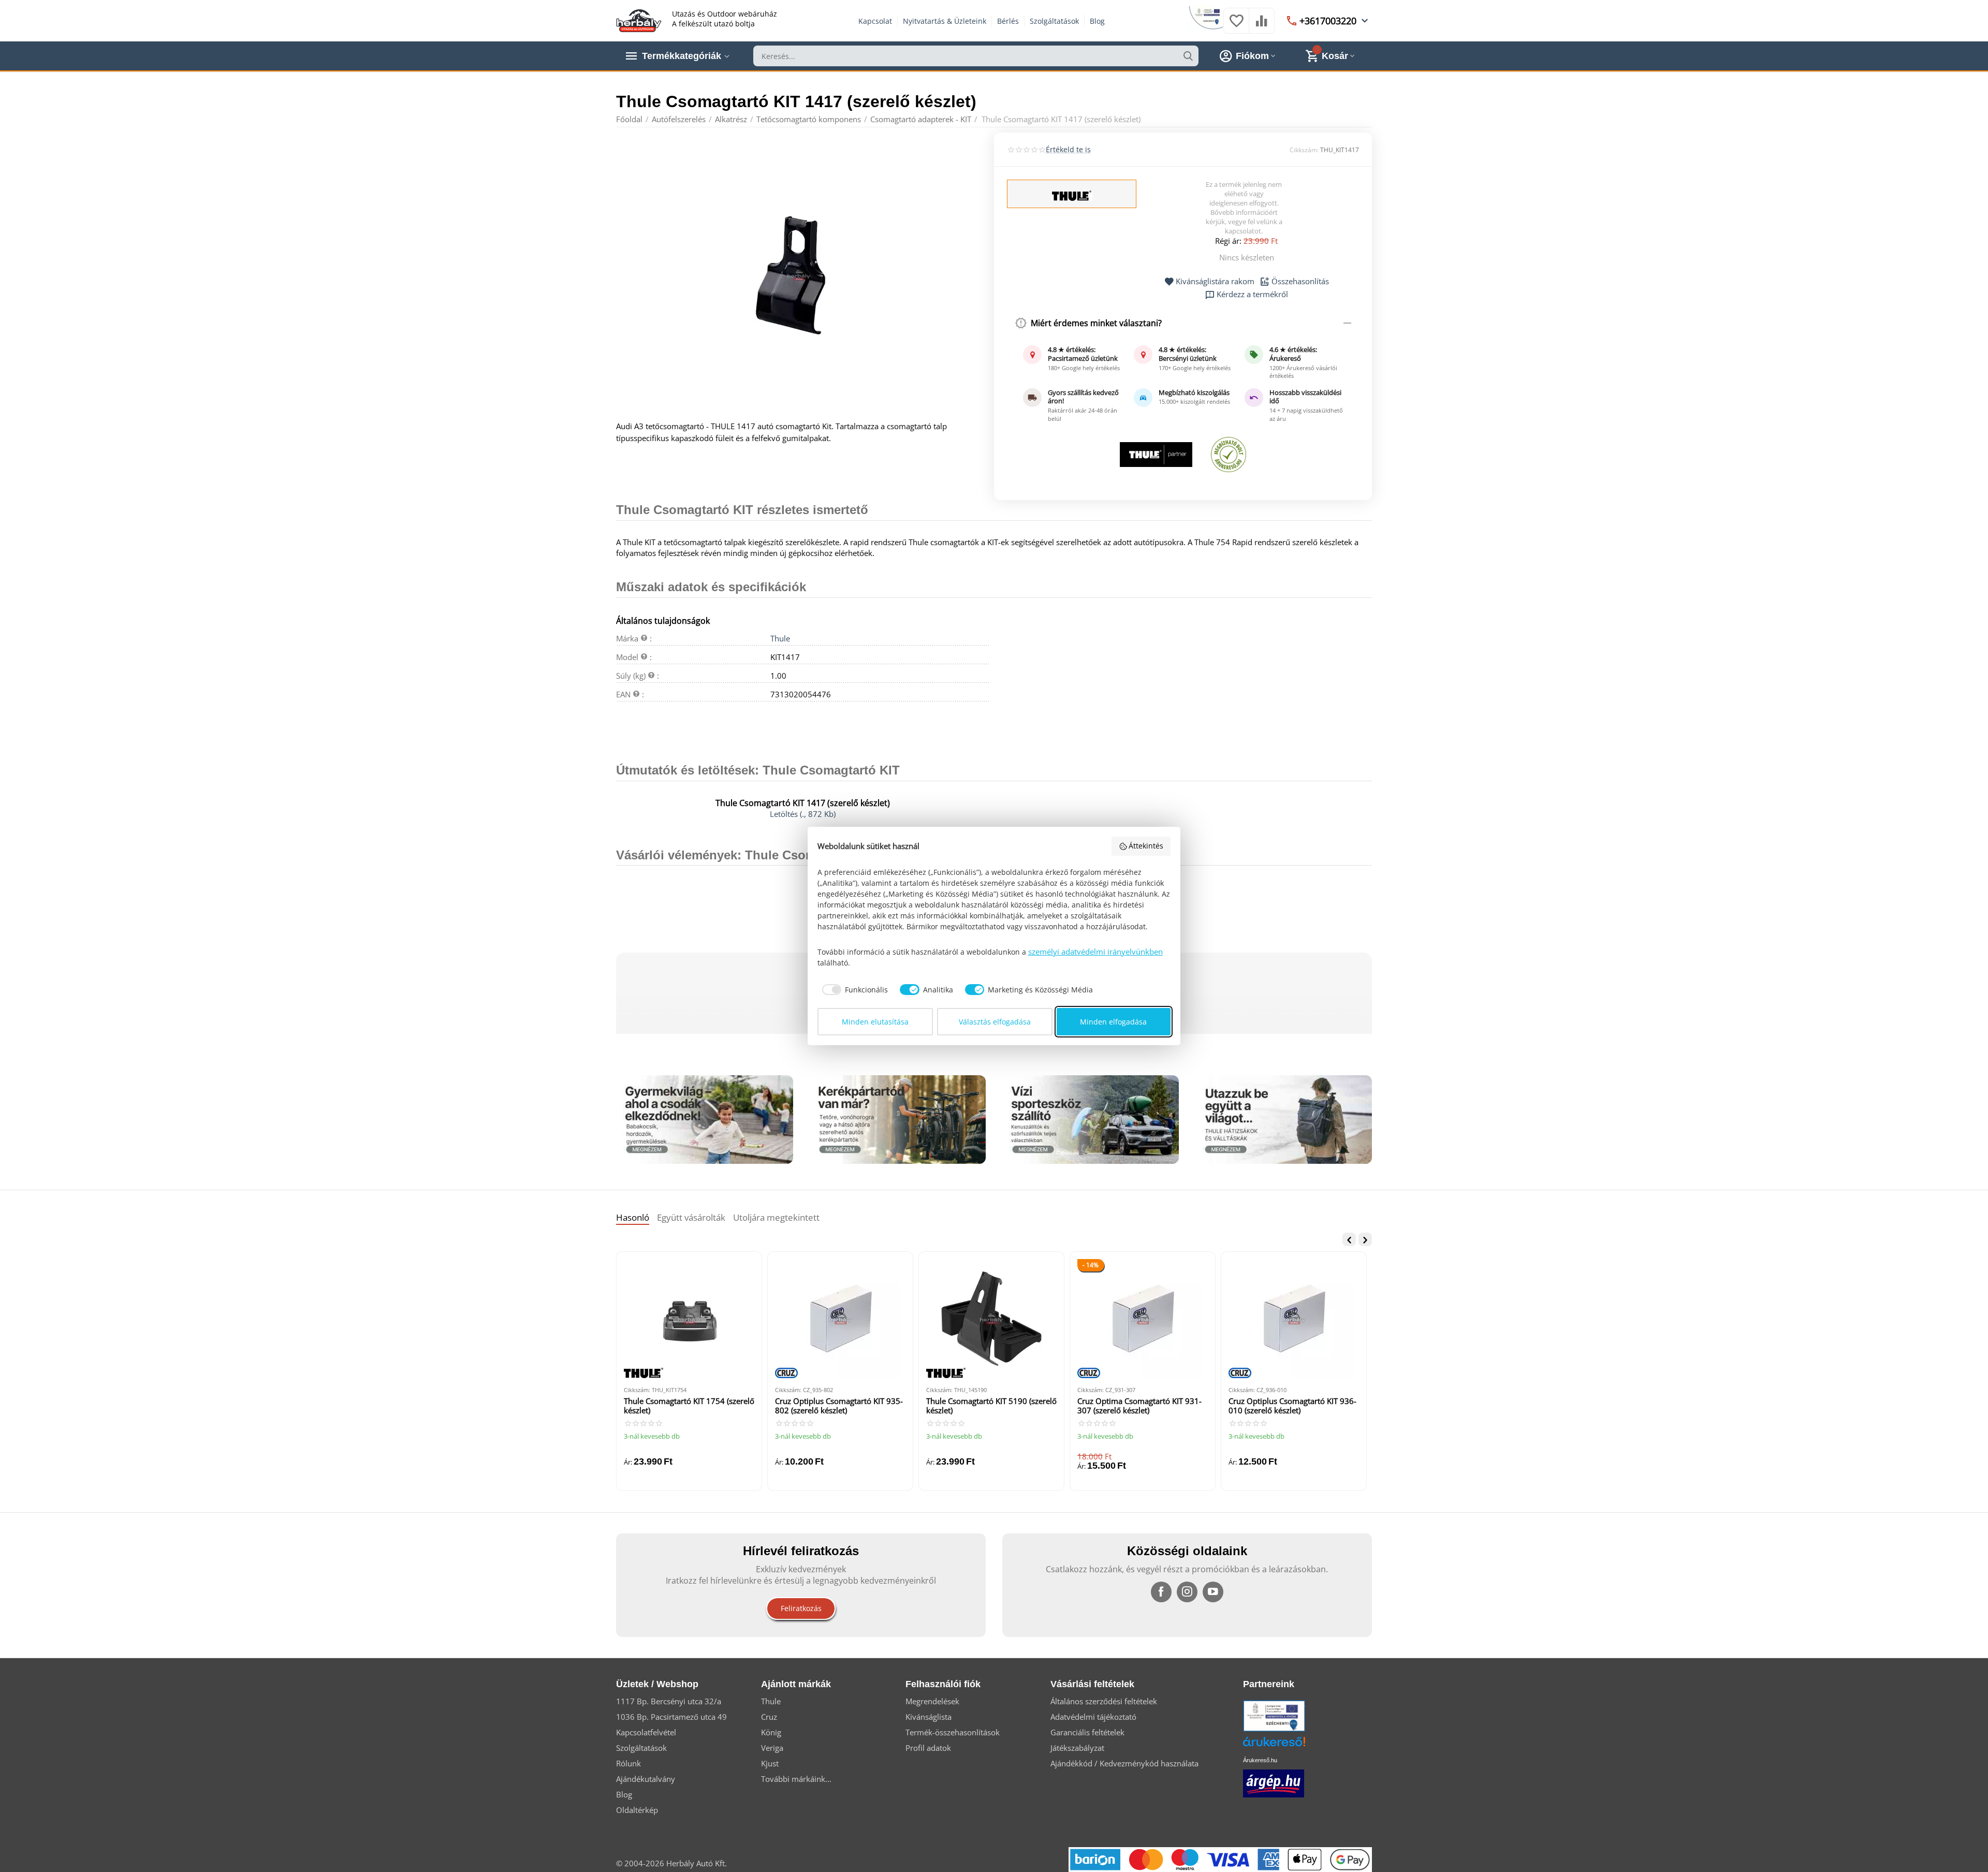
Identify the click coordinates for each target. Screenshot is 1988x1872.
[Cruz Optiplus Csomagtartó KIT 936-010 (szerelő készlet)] (1294, 1319)
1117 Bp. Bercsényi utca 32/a (669, 1701)
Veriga (772, 1748)
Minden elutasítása (875, 1022)
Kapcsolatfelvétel (646, 1732)
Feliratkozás (801, 1608)
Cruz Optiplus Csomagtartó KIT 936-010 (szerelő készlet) (1292, 1406)
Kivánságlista (929, 1717)
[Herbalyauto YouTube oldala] (1213, 1592)
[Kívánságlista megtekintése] (1236, 26)
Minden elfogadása (1113, 1022)
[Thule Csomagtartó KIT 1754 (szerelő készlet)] (689, 1319)
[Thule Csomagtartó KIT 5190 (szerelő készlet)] (991, 1319)
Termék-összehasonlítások (953, 1732)
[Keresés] (1188, 56)
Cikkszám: (1304, 150)
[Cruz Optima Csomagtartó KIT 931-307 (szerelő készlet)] (1143, 1319)
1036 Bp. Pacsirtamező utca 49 (671, 1717)
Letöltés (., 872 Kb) (803, 814)
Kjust (770, 1763)
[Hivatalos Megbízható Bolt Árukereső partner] (1229, 455)
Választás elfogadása (995, 1022)
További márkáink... (796, 1779)
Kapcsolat (875, 21)
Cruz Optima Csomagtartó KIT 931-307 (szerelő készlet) (1139, 1406)
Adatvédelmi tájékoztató (1093, 1717)
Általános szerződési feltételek (1104, 1701)
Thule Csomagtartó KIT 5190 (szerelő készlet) (991, 1406)
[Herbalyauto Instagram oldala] (1187, 1592)
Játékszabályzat (1077, 1748)
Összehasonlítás (1300, 282)
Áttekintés (1146, 846)
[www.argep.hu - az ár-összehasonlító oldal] (1274, 1783)
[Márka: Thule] (1072, 195)
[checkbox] (853, 990)
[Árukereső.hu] (1290, 1745)
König (771, 1732)
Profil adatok (928, 1748)
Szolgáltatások (1054, 21)
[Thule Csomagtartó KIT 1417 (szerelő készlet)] (799, 275)
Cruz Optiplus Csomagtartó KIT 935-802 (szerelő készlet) (839, 1406)
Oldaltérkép (637, 1810)
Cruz (769, 1717)
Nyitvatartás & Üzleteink (945, 21)
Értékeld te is (1068, 149)
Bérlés (1008, 21)
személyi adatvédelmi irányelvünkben (1095, 952)
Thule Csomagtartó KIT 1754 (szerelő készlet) (689, 1406)
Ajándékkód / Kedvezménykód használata (1124, 1763)
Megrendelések (932, 1701)
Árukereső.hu (1260, 1760)
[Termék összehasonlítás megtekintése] (1262, 26)
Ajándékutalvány (646, 1779)
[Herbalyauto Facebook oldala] (1161, 1592)
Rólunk (628, 1763)
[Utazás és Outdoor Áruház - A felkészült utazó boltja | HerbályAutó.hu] (639, 20)
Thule (780, 638)
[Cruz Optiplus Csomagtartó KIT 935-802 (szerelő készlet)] (840, 1319)
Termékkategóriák (682, 56)
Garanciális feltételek (1087, 1732)
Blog (1097, 21)
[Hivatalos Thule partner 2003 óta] (1156, 455)
